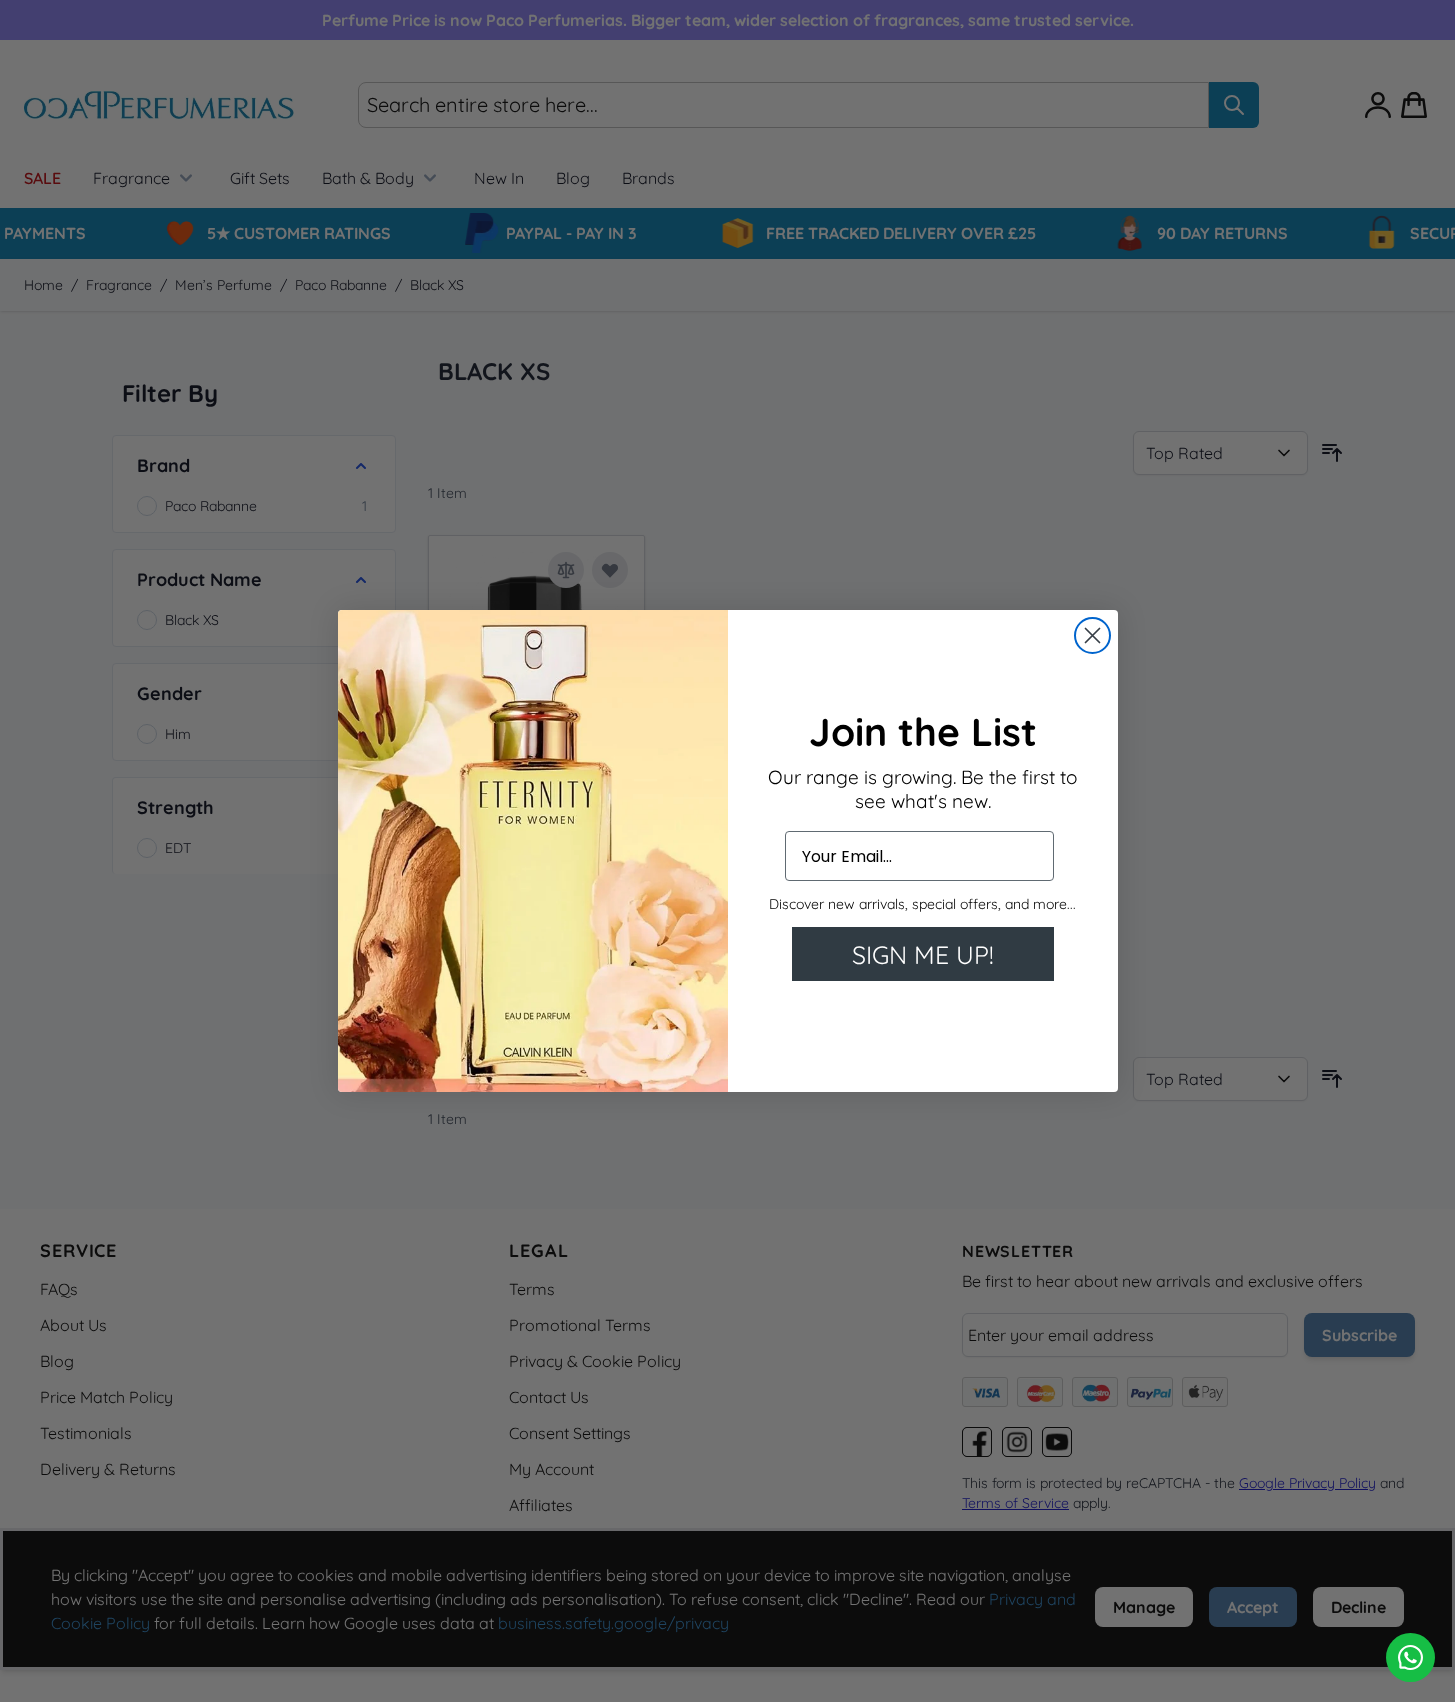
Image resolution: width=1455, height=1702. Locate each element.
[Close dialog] (1092, 635)
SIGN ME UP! (923, 954)
